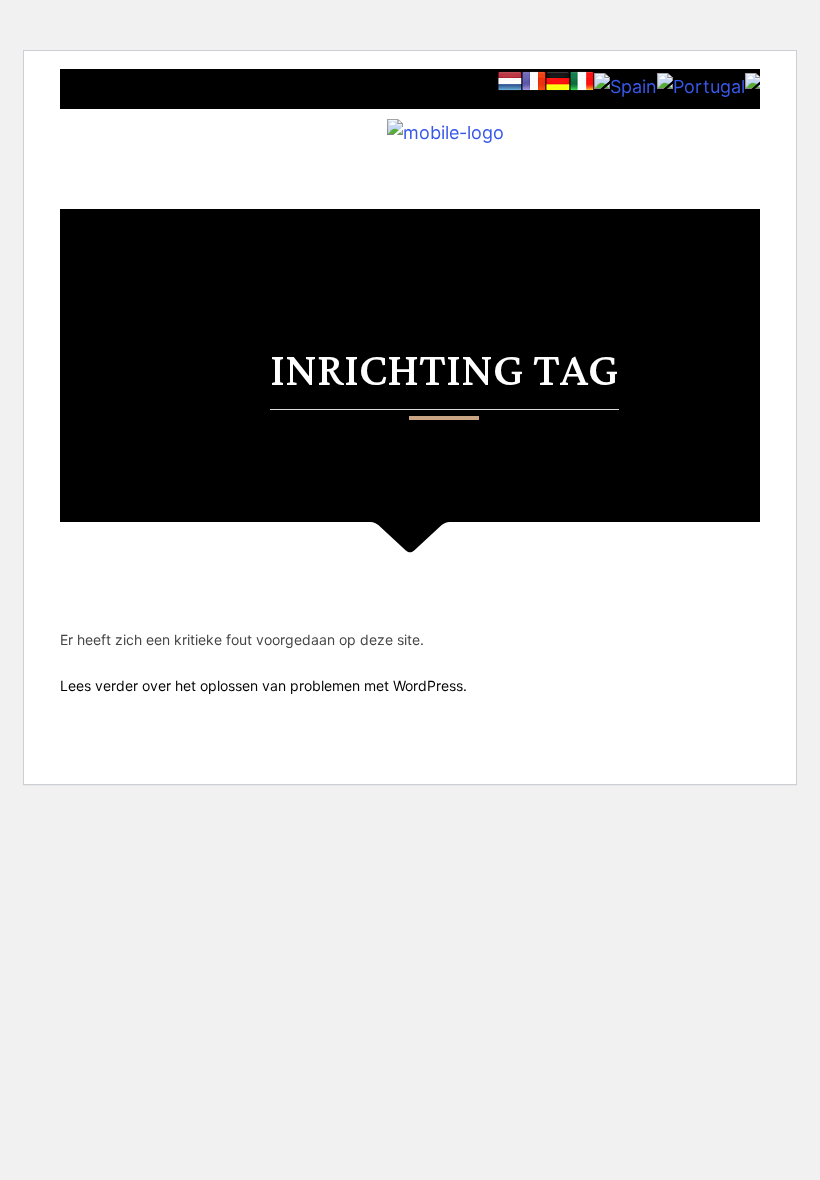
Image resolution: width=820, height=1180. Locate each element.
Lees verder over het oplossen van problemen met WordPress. (263, 685)
